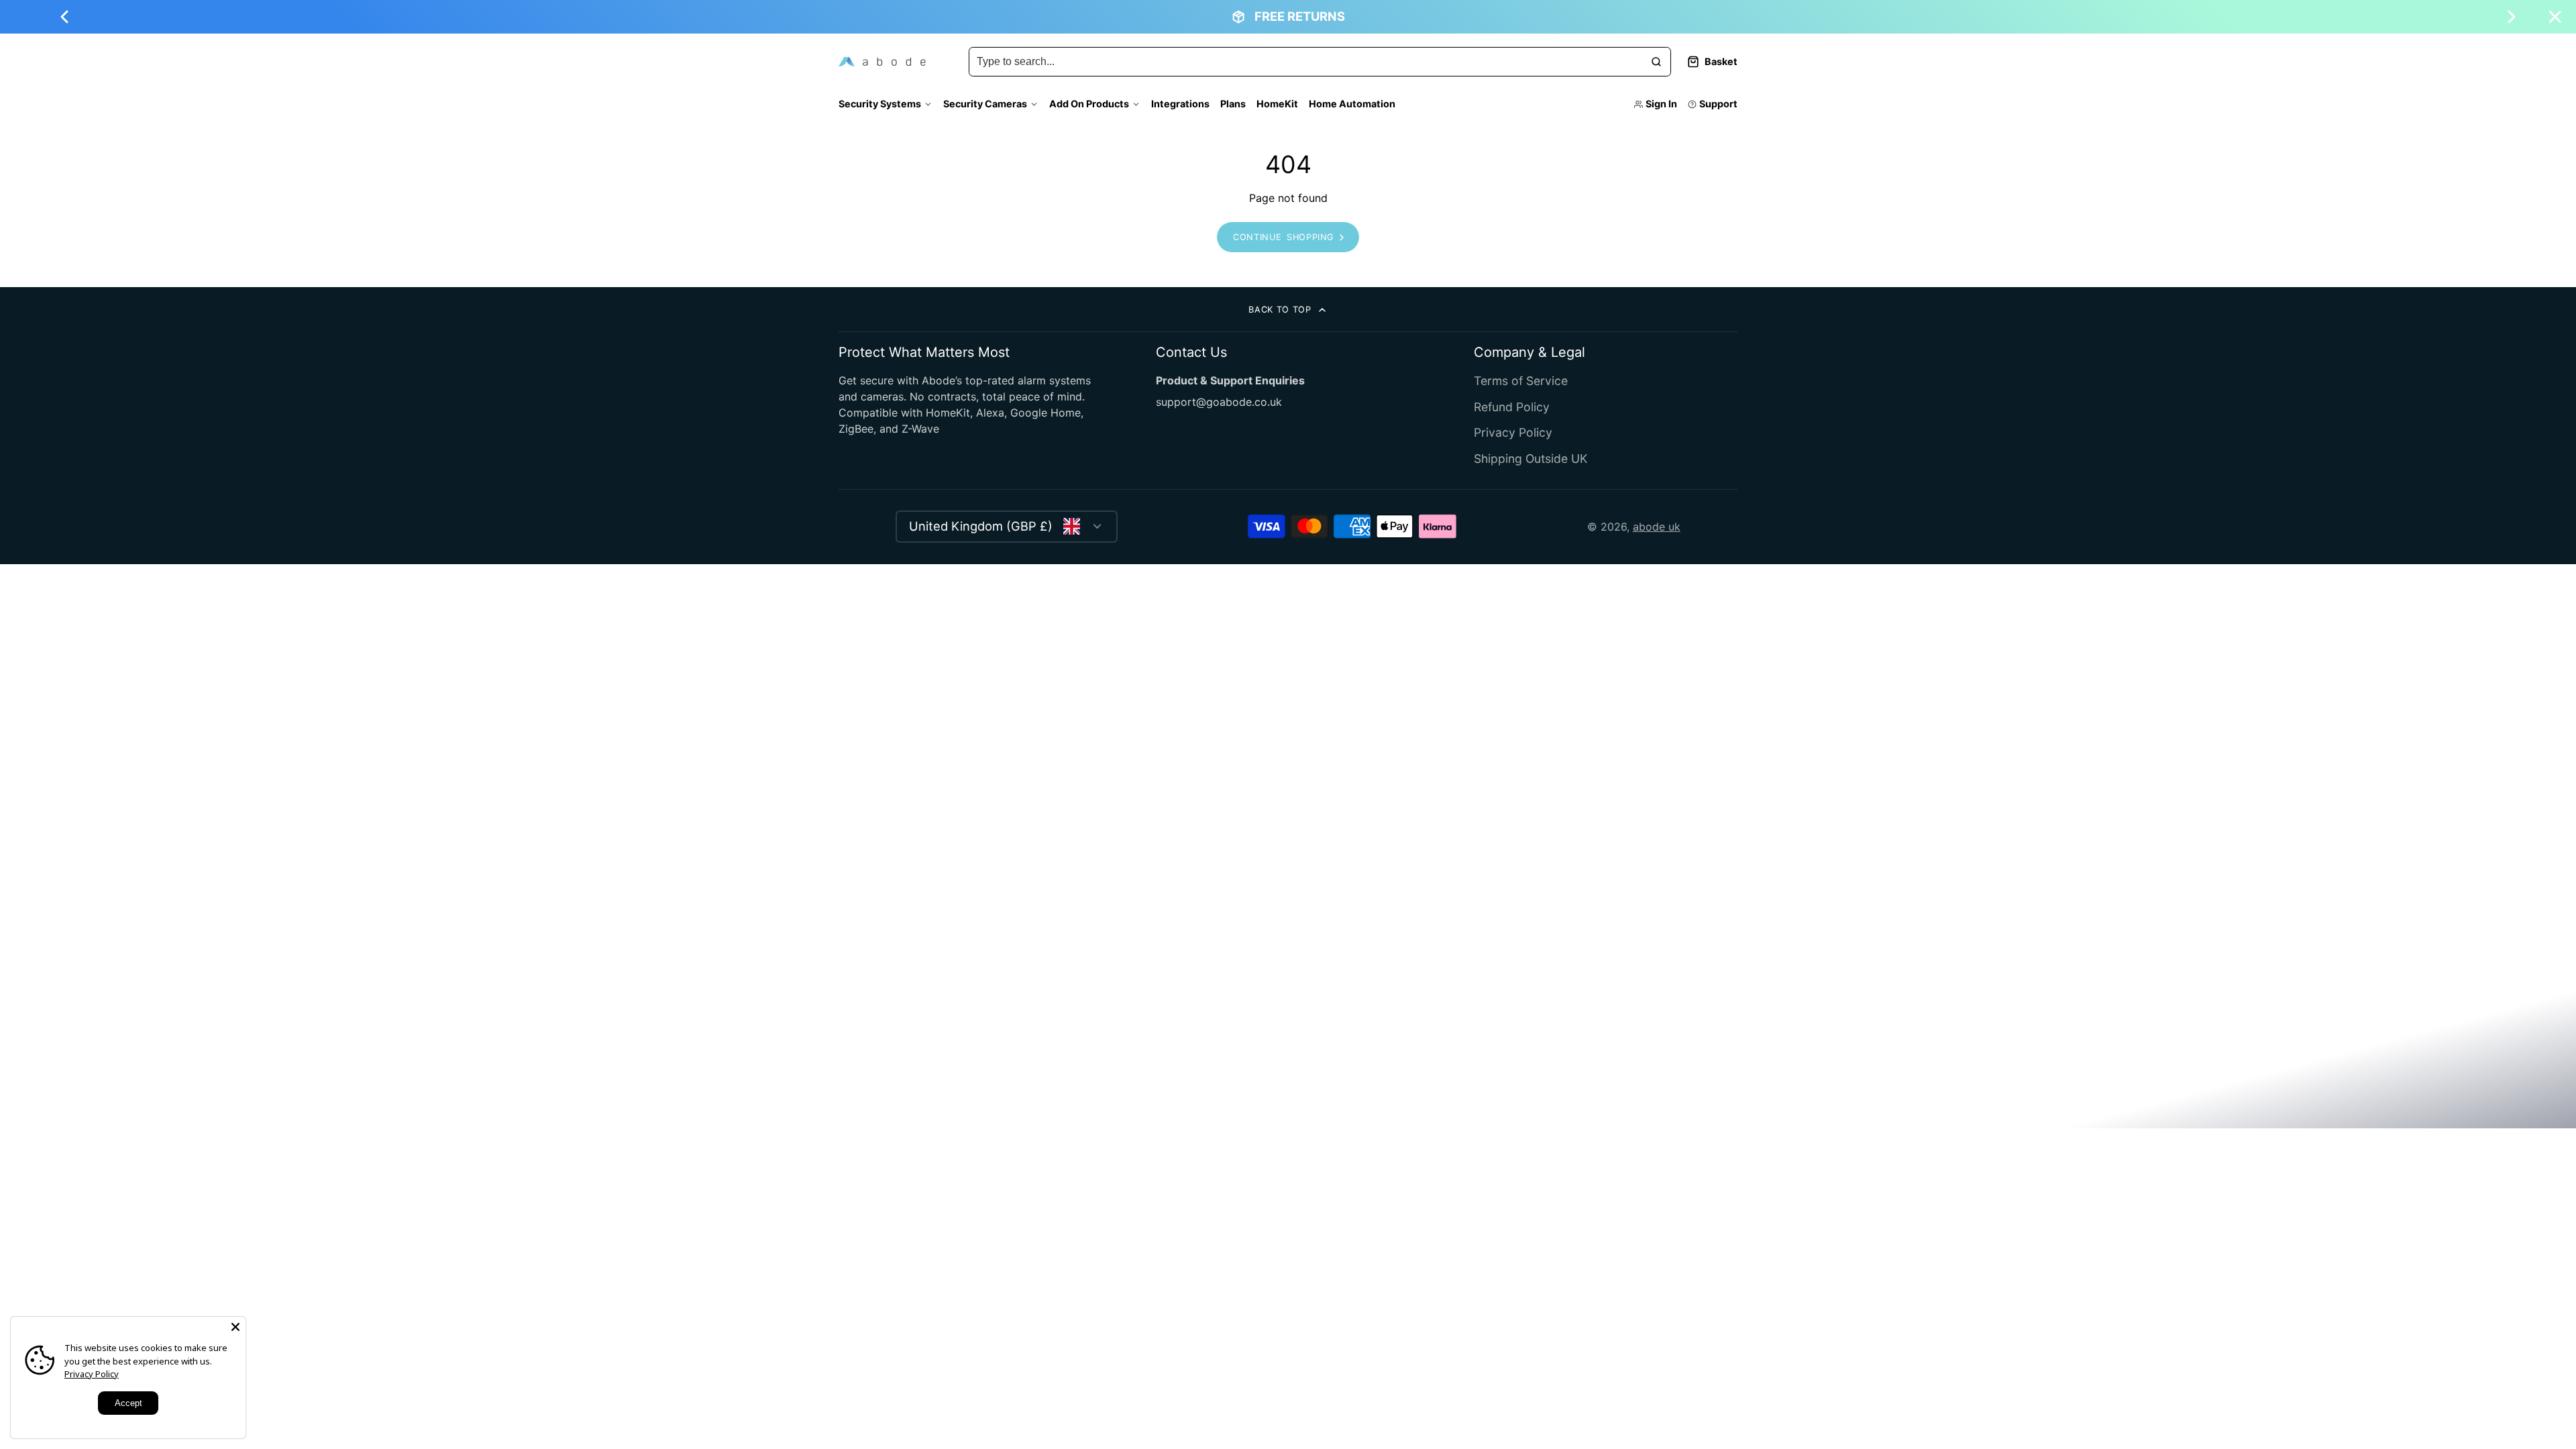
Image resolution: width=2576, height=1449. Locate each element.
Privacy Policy (1513, 432)
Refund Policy (1512, 407)
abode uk (1657, 527)
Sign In (1661, 104)
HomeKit (1277, 104)
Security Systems (880, 104)
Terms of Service (1521, 381)
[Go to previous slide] (64, 17)
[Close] (235, 1327)
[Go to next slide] (2512, 17)
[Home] (882, 62)
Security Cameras (985, 104)
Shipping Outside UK (1531, 459)
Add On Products (1089, 104)
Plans (1233, 104)
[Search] (1656, 62)
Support (1718, 104)
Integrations (1180, 104)
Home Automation (1352, 104)
